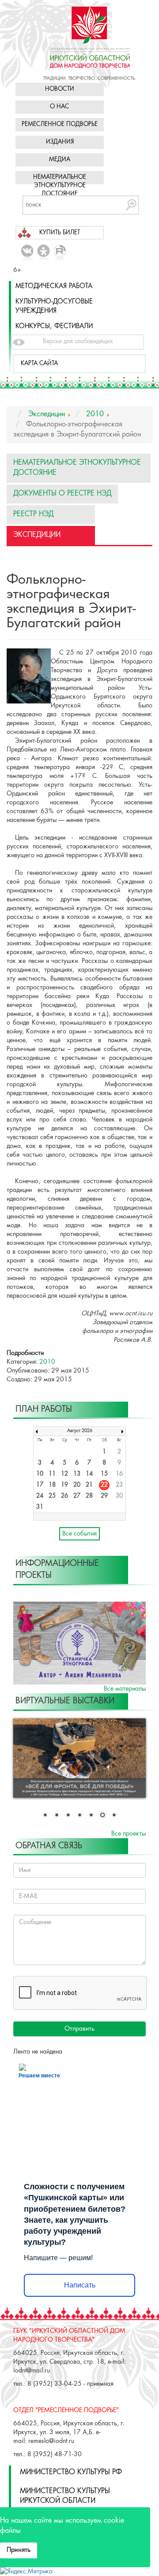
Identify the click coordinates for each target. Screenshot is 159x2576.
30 (119, 1496)
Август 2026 (80, 1431)
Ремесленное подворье (60, 124)
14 (89, 1474)
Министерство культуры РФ (71, 2472)
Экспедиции (37, 535)
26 (64, 1496)
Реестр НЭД (33, 514)
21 (89, 1485)
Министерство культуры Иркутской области (65, 2496)
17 (40, 1485)
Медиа (60, 160)
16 (119, 1474)
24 (40, 1496)
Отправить (79, 2029)
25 (52, 1496)
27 (77, 1496)
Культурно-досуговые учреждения (54, 306)
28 (89, 1496)
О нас (60, 107)
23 (119, 1485)
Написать (80, 2285)
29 (104, 1496)
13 (77, 1474)
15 (104, 1474)
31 (40, 1507)
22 (104, 1485)
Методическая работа (54, 286)
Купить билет (60, 233)
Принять (19, 2550)
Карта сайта (39, 364)
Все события (79, 1534)
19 (64, 1485)
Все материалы (125, 1689)
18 (52, 1485)
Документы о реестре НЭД (62, 494)
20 (77, 1485)
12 (64, 1474)
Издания (60, 142)
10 (40, 1474)
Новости (60, 89)
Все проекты (129, 1834)
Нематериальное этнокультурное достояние (60, 186)
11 (52, 1474)
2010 (47, 1362)
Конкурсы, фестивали (54, 326)
